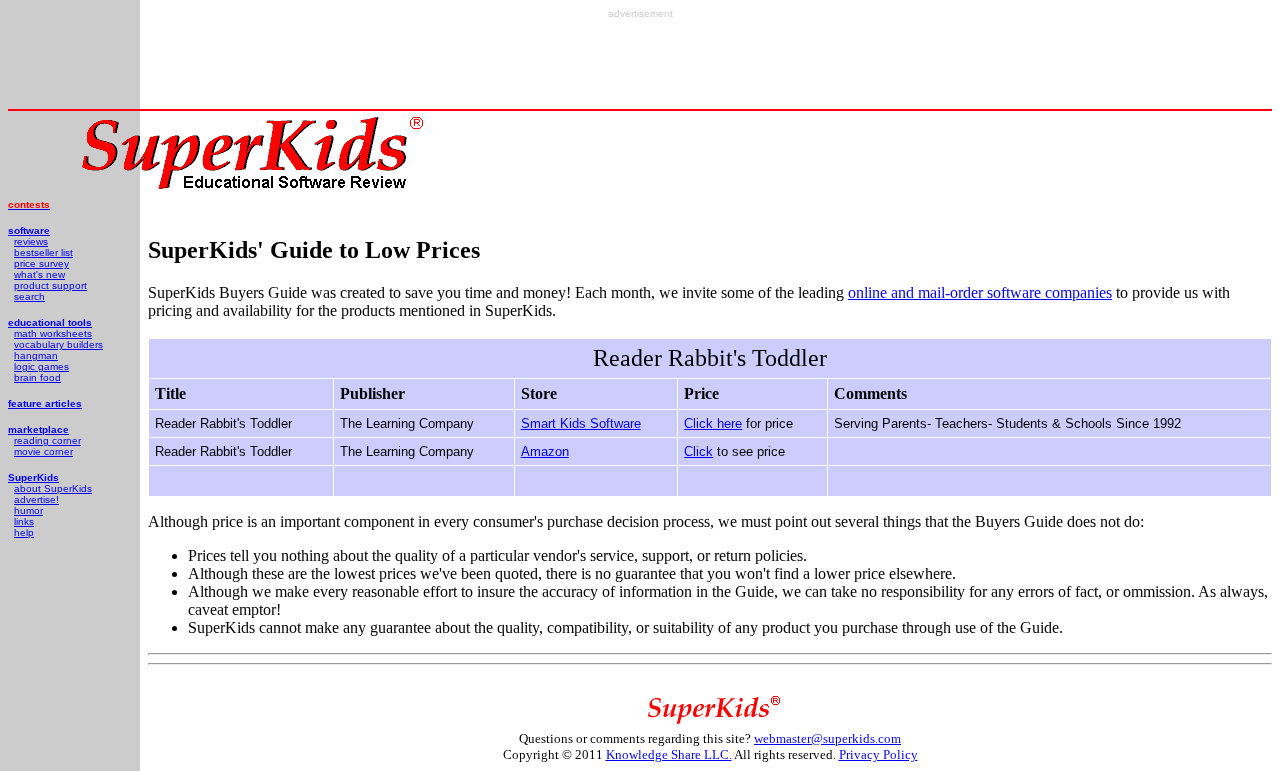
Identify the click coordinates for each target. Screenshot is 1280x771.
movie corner (43, 451)
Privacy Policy (878, 754)
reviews (31, 241)
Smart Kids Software (581, 423)
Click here (713, 423)
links (24, 521)
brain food (37, 377)
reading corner (47, 440)
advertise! (36, 499)
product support (50, 285)
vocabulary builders (58, 344)
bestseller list (43, 252)
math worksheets (53, 333)
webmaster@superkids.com (827, 738)
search (29, 296)
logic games (41, 366)
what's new (39, 274)
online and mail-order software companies (980, 292)
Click (698, 451)
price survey (41, 263)
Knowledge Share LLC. (669, 754)
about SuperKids (53, 488)
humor (28, 510)
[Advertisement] (640, 64)
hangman (36, 355)
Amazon (545, 451)
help (24, 532)
